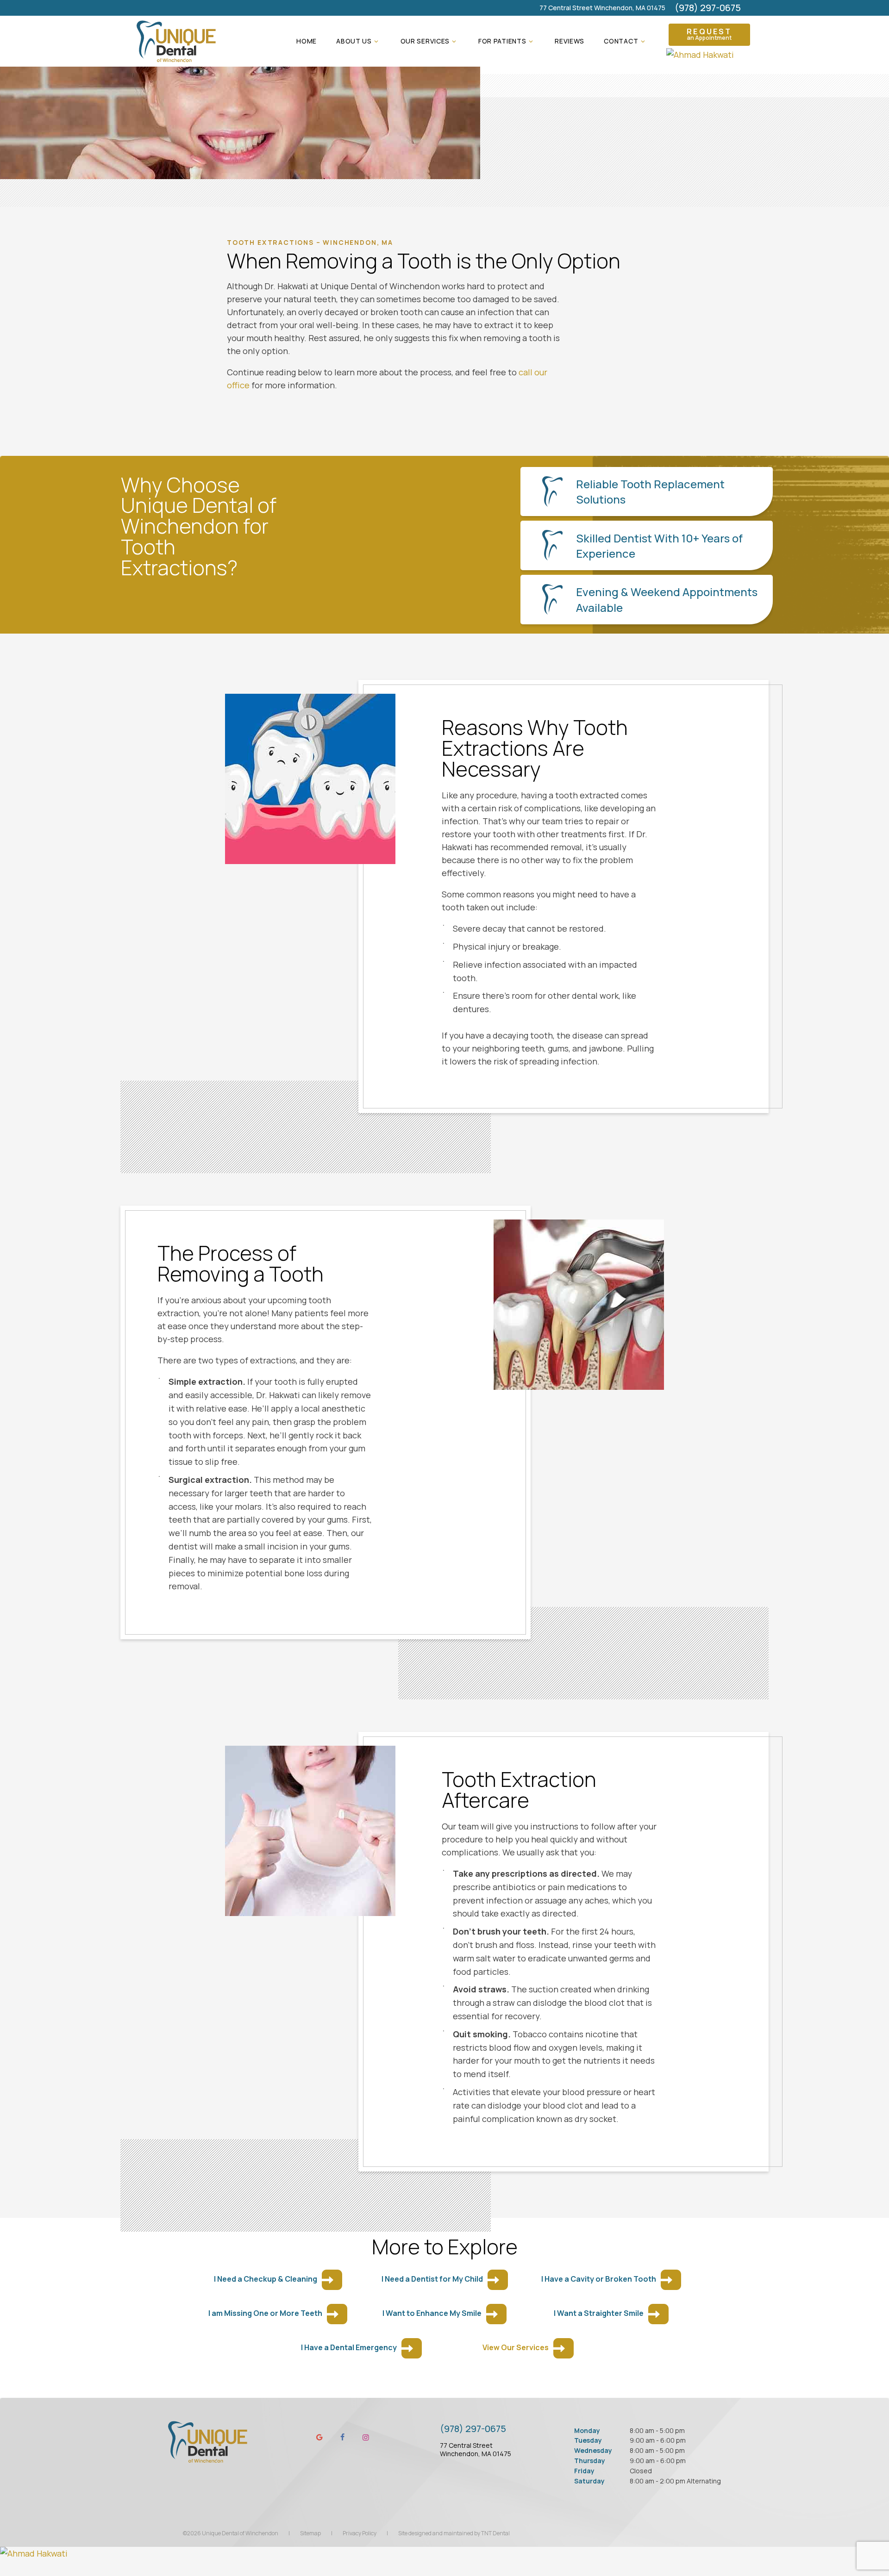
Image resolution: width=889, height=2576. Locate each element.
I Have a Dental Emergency (349, 2347)
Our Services (425, 41)
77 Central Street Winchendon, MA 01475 (602, 8)
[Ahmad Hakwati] (709, 55)
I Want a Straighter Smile (599, 2313)
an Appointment (709, 34)
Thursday (590, 2461)
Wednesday (593, 2450)
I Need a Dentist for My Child (432, 2279)
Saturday (589, 2481)
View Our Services (516, 2347)
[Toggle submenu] (376, 41)
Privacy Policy (360, 2533)
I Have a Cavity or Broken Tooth (599, 2279)
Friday (584, 2471)
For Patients (502, 41)
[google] (319, 2437)
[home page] (176, 41)
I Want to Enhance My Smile (432, 2313)
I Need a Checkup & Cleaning (266, 2279)
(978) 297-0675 (708, 8)
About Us (354, 41)
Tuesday (588, 2440)
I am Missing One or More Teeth (265, 2313)
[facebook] (343, 2437)
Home (307, 41)
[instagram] (366, 2437)
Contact (621, 41)
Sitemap (310, 2533)
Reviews (570, 41)
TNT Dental (495, 2533)
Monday (587, 2430)
